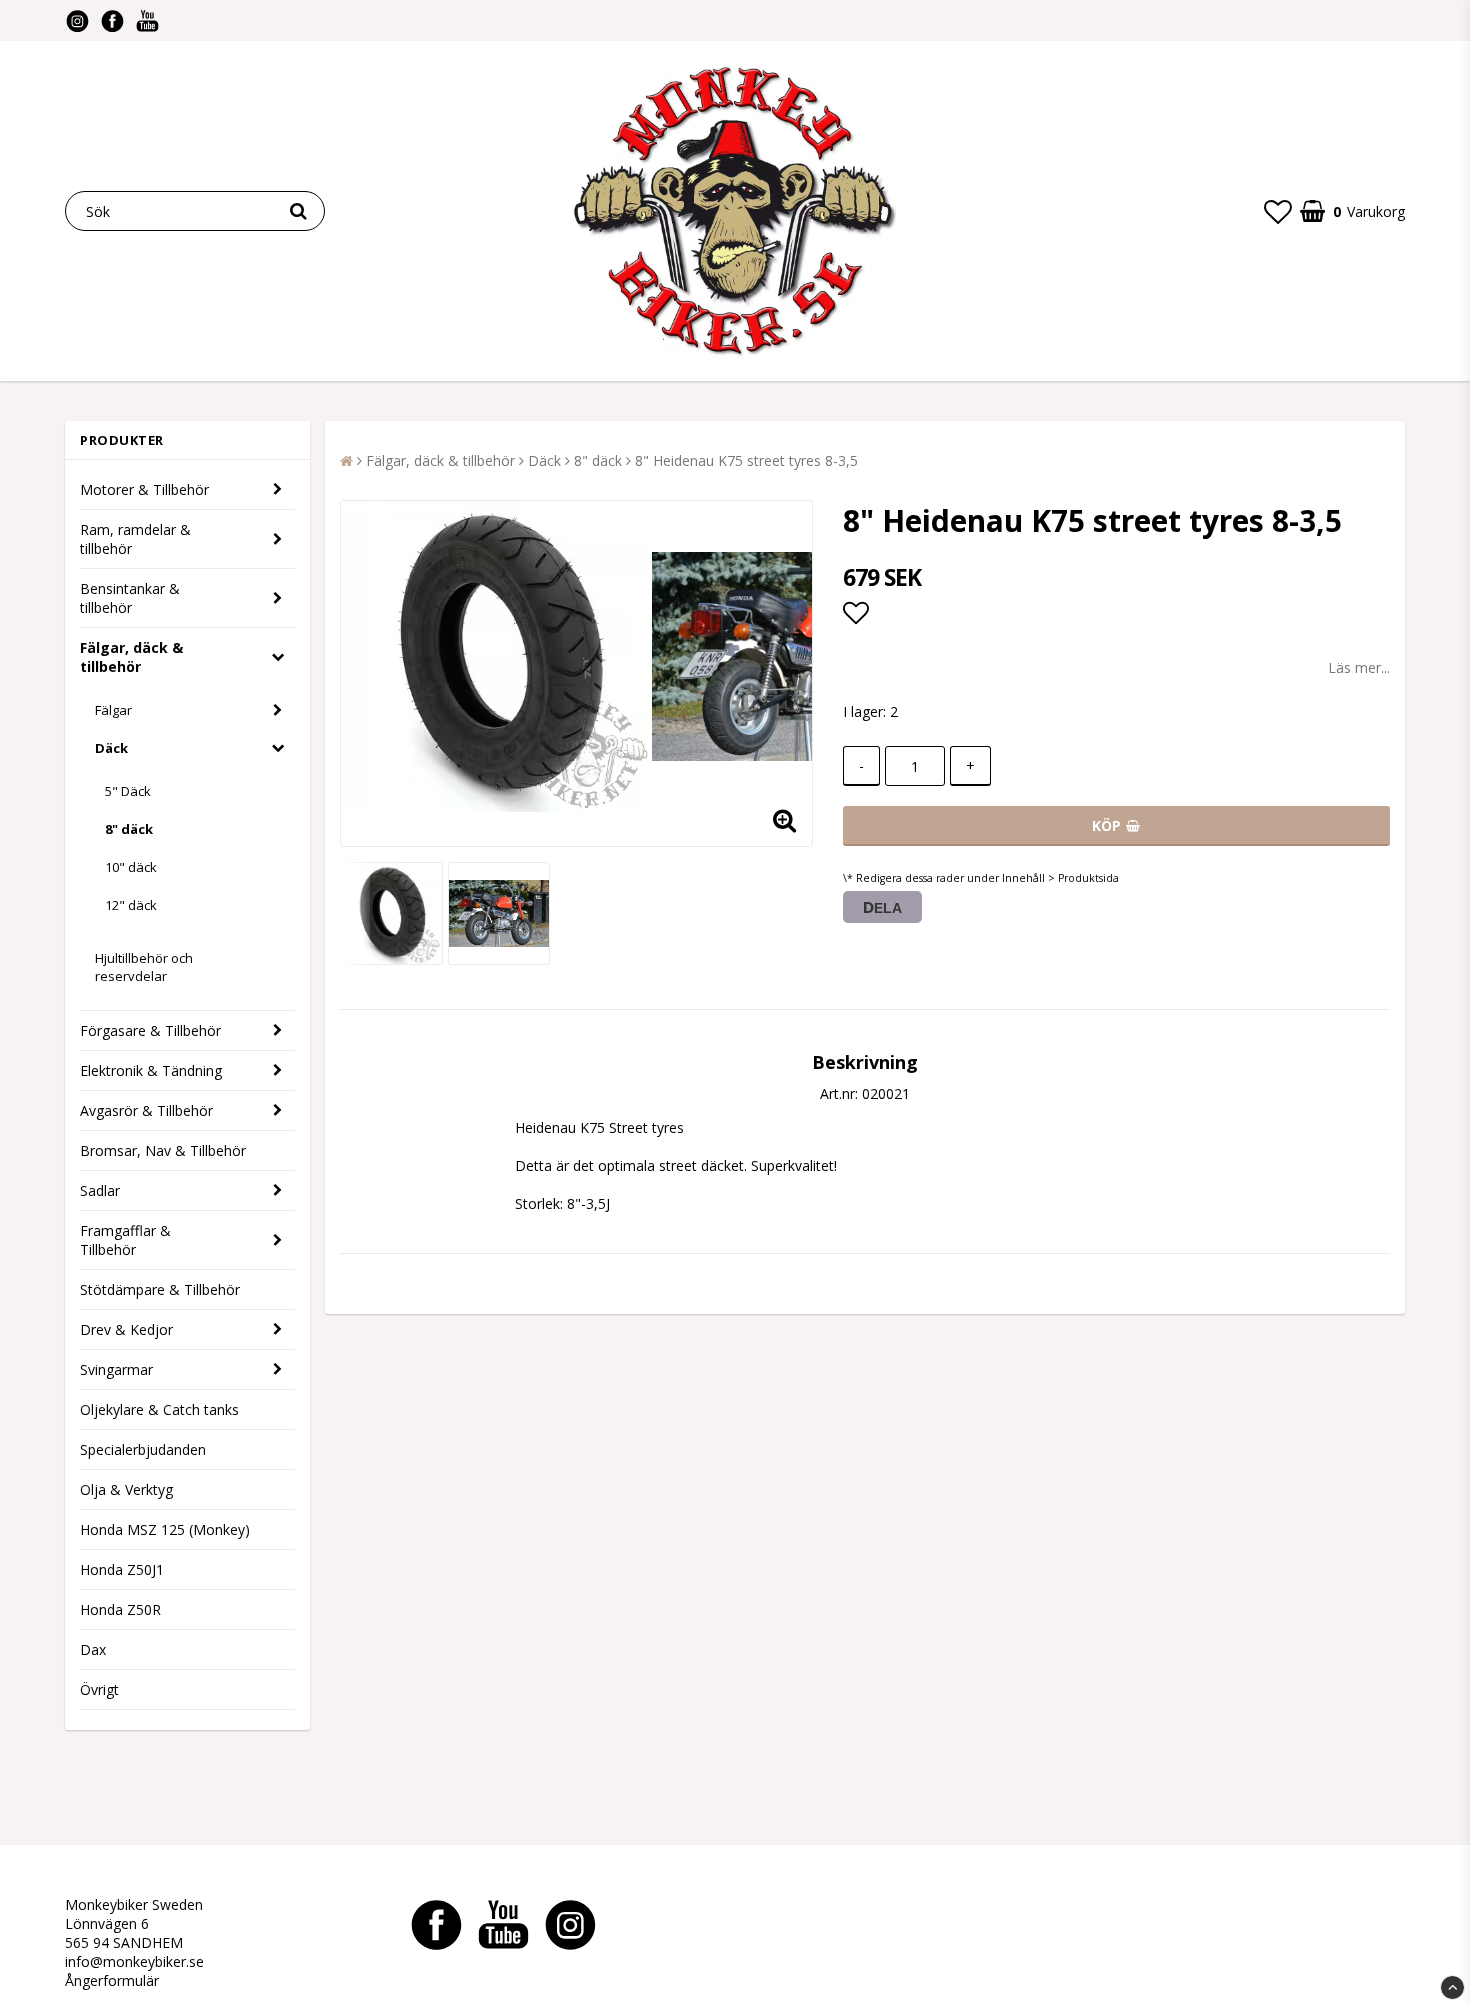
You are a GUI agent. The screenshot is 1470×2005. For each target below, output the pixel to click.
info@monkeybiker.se (134, 1961)
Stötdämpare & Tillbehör (160, 1289)
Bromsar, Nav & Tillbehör (163, 1150)
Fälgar (113, 710)
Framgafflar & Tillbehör (125, 1240)
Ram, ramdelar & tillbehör (135, 539)
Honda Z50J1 (122, 1569)
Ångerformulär (112, 1980)
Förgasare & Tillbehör (150, 1030)
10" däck (131, 867)
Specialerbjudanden (143, 1449)
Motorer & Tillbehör (144, 489)
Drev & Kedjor (126, 1329)
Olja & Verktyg (126, 1489)
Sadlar (100, 1190)
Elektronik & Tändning (151, 1070)
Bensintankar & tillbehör (130, 598)
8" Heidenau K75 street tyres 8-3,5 (746, 460)
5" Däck (128, 791)
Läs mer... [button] (1359, 667)
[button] (1278, 211)
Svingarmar (116, 1369)
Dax (93, 1649)
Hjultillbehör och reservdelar (144, 967)
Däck (111, 748)
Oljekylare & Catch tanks (159, 1409)
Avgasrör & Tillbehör (146, 1110)
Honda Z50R (120, 1609)
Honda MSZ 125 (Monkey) (165, 1529)
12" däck (131, 905)
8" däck (129, 829)
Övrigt (99, 1689)
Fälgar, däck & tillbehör (131, 657)
